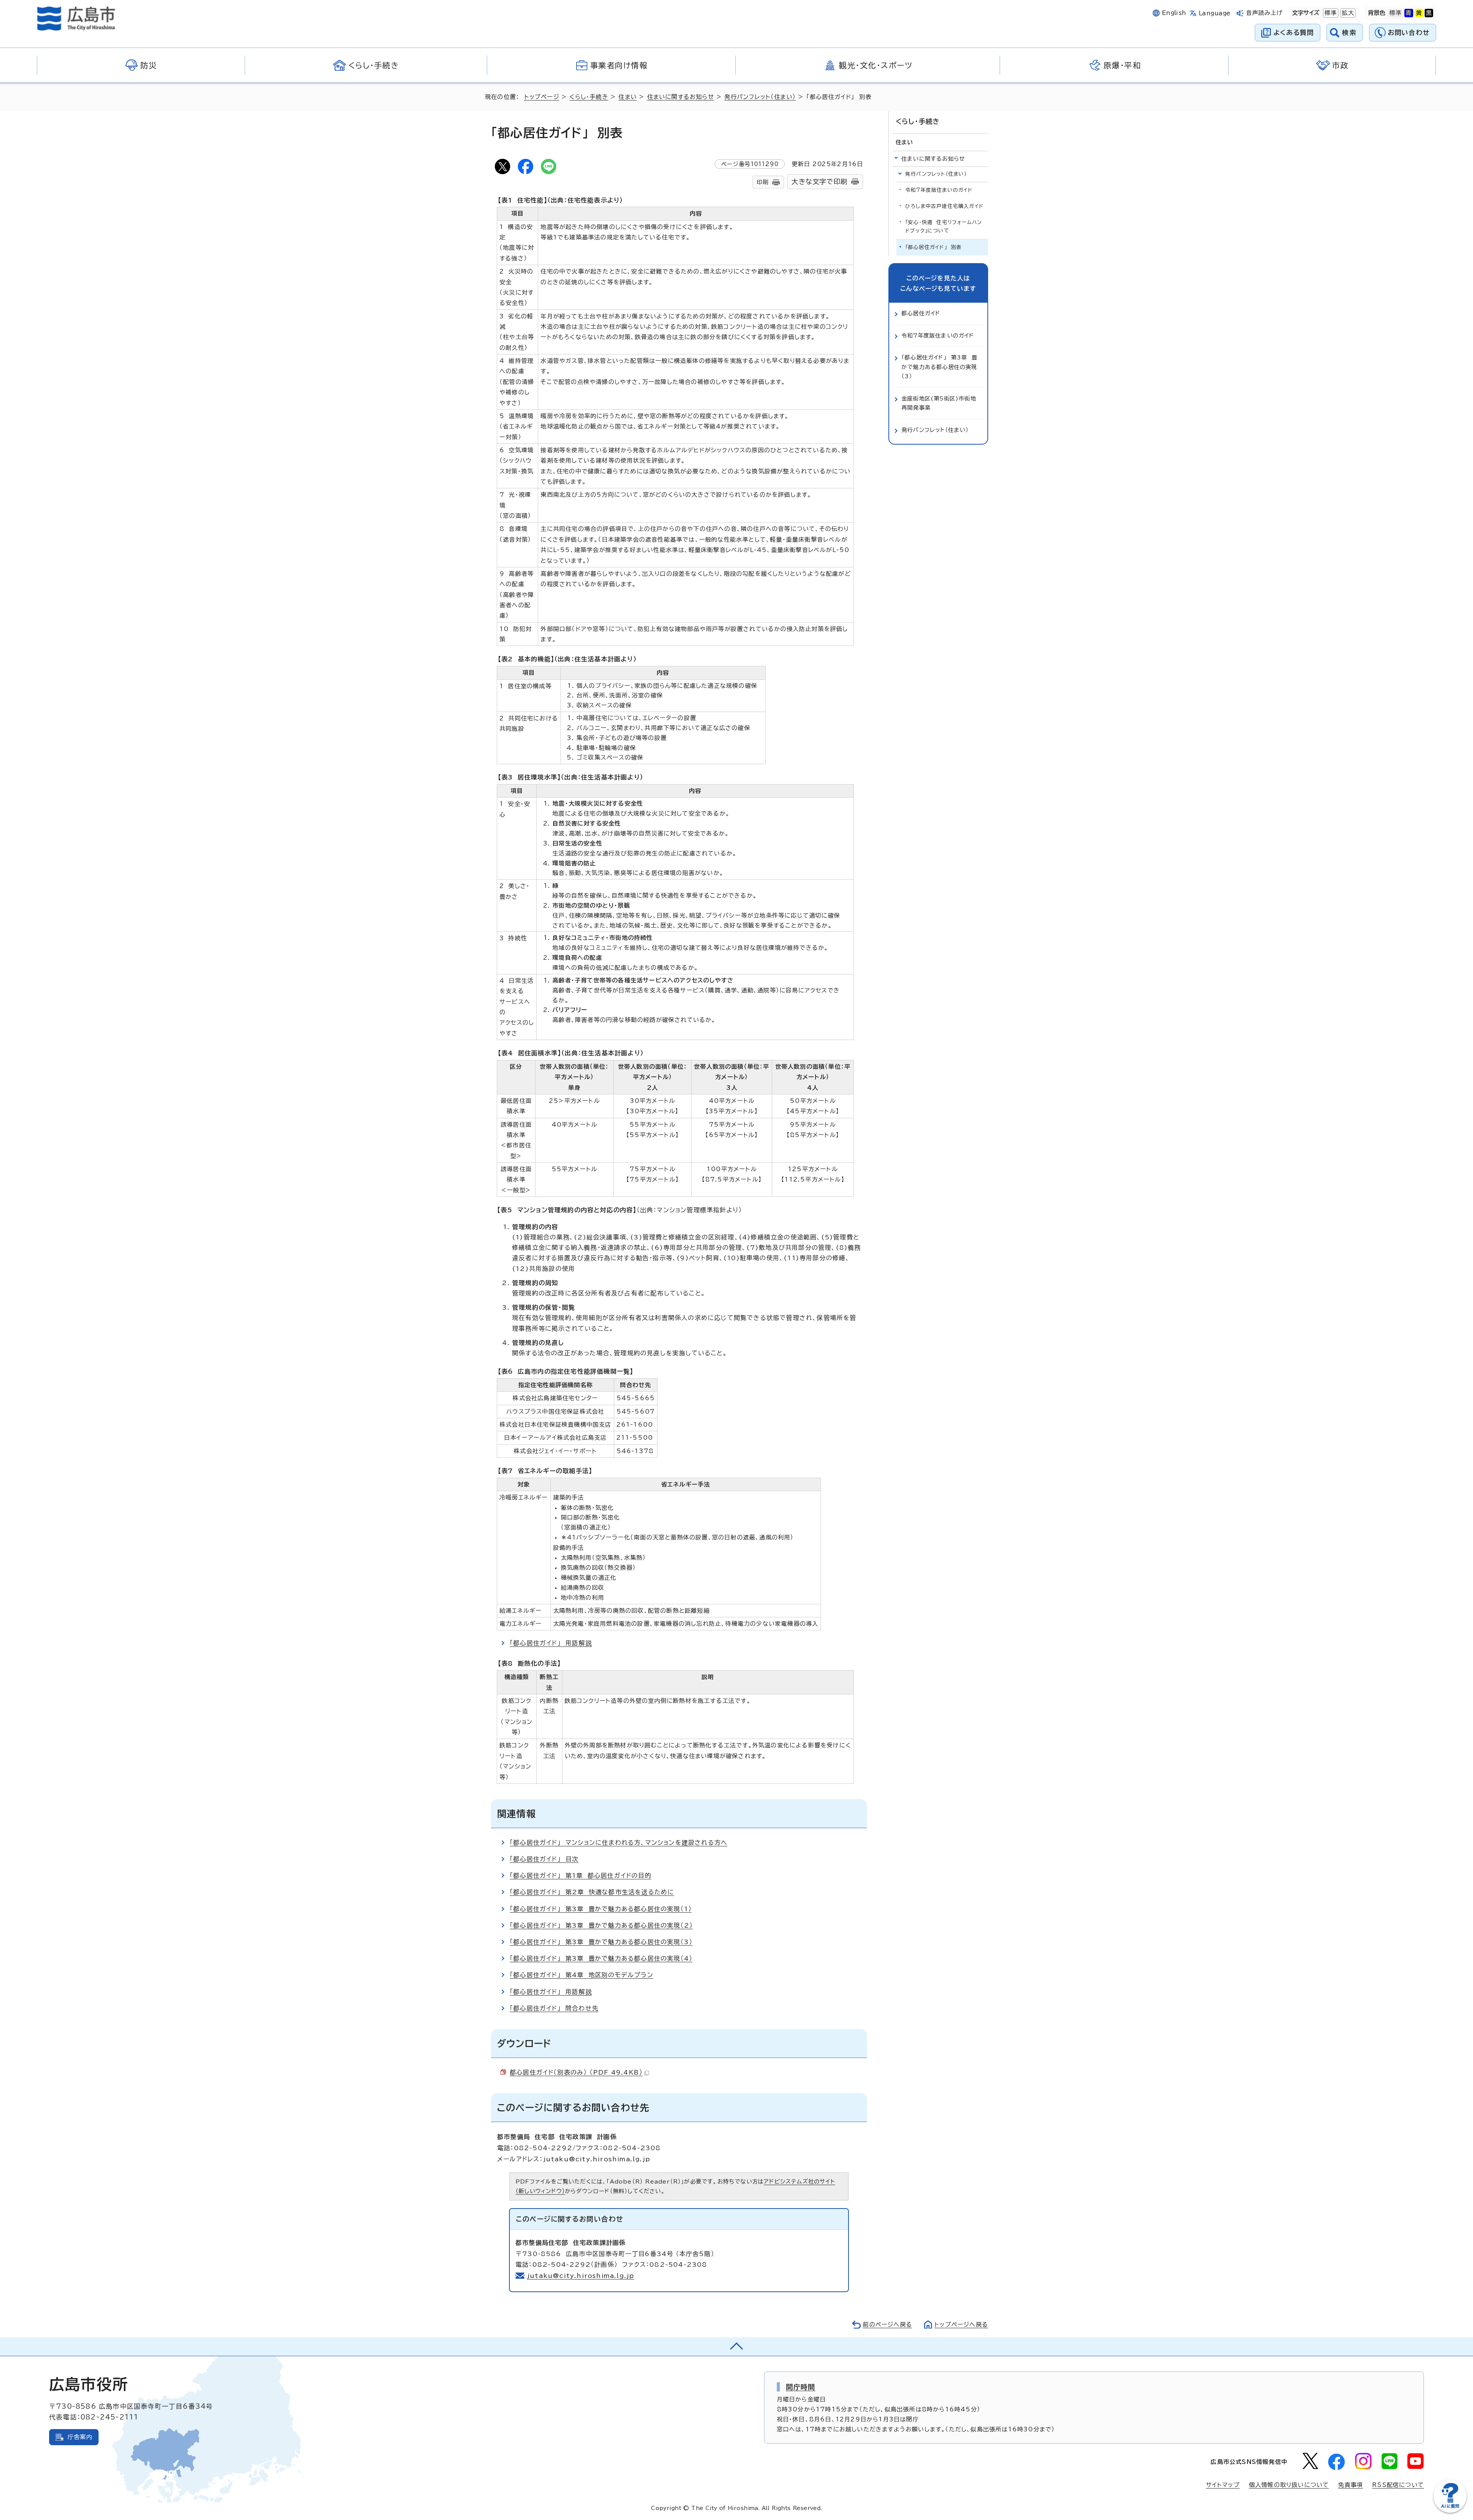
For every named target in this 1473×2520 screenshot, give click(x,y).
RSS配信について (1398, 2485)
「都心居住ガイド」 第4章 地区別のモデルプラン (582, 1975)
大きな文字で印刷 (819, 182)
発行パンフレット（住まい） (760, 97)
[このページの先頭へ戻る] (736, 2347)
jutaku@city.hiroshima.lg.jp (581, 2276)
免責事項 (1350, 2485)
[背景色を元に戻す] (1396, 13)
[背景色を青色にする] (1409, 13)
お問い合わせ (1409, 32)
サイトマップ (1223, 2485)
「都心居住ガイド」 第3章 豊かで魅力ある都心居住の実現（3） (601, 1942)
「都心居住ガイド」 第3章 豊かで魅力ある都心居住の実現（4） (601, 1958)
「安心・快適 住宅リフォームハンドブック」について (944, 227)
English (1174, 13)
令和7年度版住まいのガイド (939, 190)
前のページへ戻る (887, 2325)
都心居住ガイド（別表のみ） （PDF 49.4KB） (576, 2072)
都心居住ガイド (921, 313)
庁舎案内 (80, 2437)
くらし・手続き (589, 97)
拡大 (1347, 13)
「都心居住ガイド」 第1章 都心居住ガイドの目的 (581, 1876)
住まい (628, 97)
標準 (1330, 13)
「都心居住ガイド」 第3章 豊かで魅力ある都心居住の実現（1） (601, 1909)
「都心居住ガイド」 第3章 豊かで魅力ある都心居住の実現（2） (601, 1925)
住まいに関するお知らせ (681, 97)
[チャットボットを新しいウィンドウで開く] (1450, 2511)
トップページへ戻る (961, 2325)
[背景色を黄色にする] (1419, 13)
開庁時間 (801, 2387)
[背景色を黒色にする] (1429, 13)
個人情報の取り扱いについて (1289, 2485)
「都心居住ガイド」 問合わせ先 (554, 2008)
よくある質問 (1294, 32)
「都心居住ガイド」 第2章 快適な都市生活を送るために (592, 1892)
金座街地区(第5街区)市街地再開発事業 (939, 403)
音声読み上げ (1265, 13)
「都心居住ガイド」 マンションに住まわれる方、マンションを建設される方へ (619, 1843)
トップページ (542, 97)
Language (1215, 13)
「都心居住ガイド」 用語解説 (551, 1643)
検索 (1349, 32)
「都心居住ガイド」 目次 (544, 1859)
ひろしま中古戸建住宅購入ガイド (944, 206)
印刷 (763, 182)
